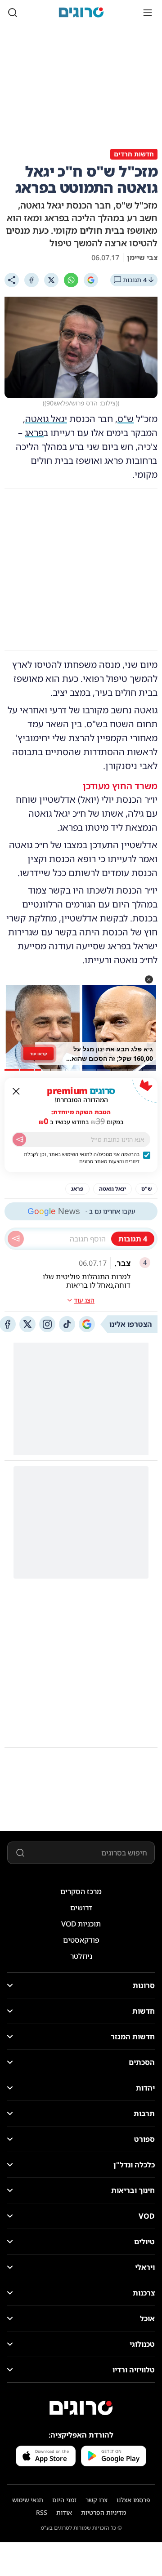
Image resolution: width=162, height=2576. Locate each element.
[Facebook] (31, 280)
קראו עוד (38, 1053)
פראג (34, 433)
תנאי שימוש (28, 2500)
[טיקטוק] (67, 1324)
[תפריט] (148, 13)
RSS (42, 2512)
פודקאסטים (81, 1940)
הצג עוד (84, 1300)
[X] (51, 280)
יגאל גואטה (46, 419)
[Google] (91, 280)
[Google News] (87, 1324)
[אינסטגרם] (47, 1324)
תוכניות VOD (81, 1924)
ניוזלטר (81, 1956)
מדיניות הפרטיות (103, 2512)
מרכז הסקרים (81, 1891)
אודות (64, 2512)
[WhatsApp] (71, 280)
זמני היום (64, 2500)
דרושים (81, 1908)
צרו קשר (97, 2500)
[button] (149, 979)
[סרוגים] (81, 2408)
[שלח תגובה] (16, 1239)
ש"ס (126, 419)
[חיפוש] (13, 13)
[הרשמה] (19, 1139)
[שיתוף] (12, 280)
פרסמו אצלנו (133, 2500)
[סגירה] (16, 1091)
